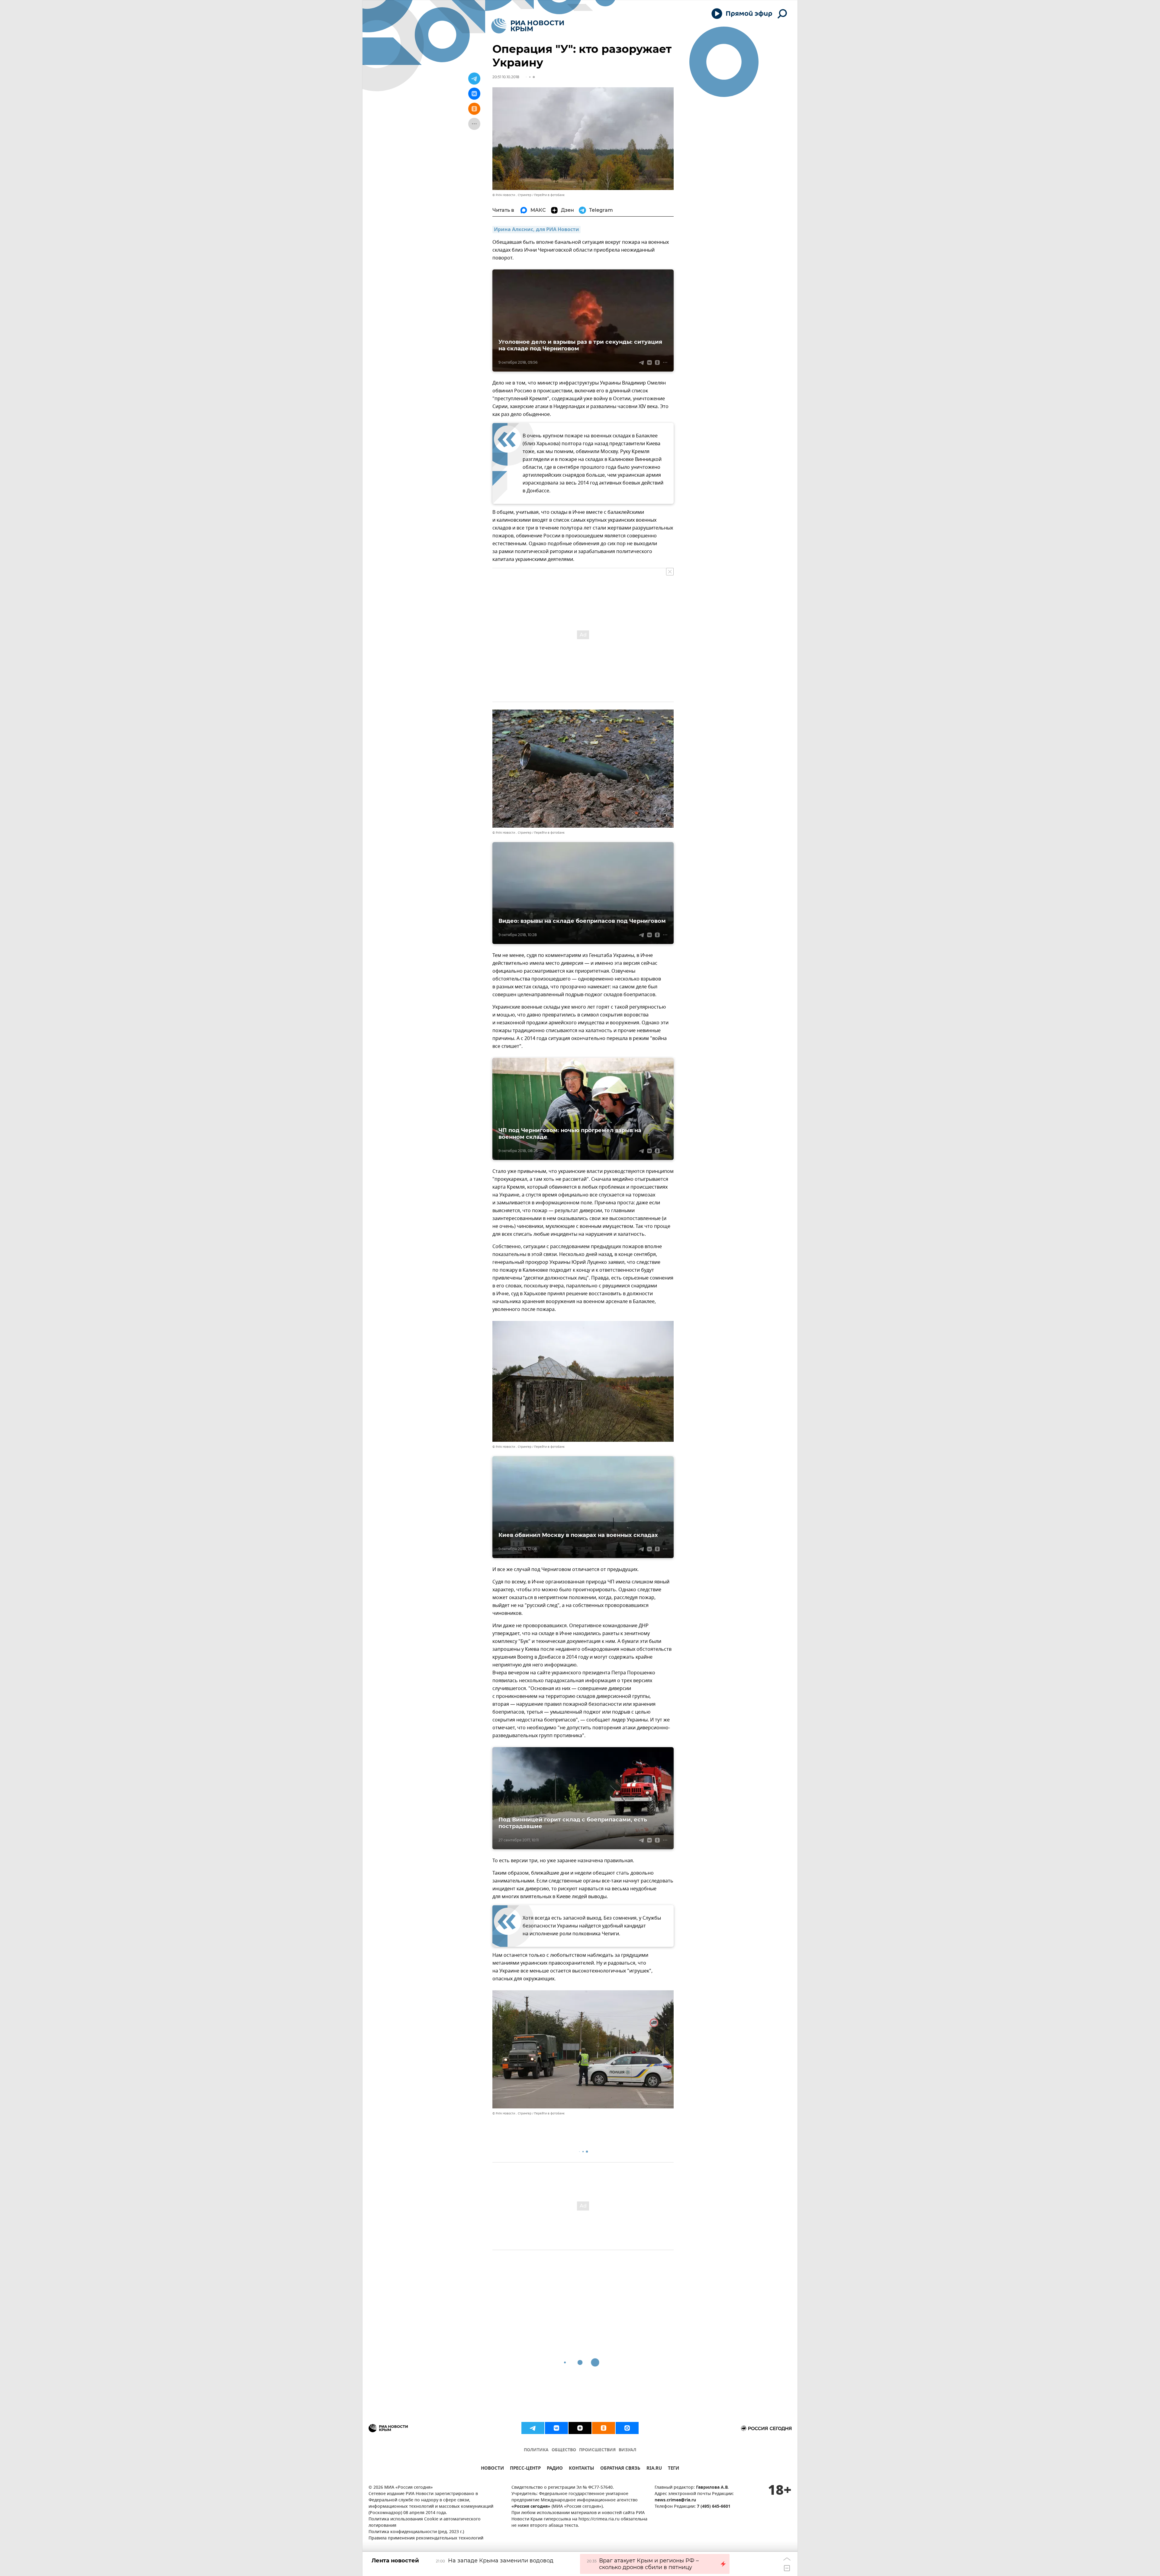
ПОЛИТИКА (536, 2450)
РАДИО (555, 2469)
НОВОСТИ (492, 2469)
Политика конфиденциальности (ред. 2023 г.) (416, 2532)
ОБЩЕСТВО (564, 2450)
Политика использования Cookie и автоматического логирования (425, 2523)
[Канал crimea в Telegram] (533, 2428)
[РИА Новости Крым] (528, 26)
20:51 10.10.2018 (506, 77)
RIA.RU (654, 2469)
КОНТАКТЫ (582, 2469)
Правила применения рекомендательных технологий (426, 2538)
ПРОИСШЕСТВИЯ (597, 2450)
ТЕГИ (673, 2469)
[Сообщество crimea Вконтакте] (556, 2428)
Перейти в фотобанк (549, 195)
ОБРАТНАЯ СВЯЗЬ (620, 2469)
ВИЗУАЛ (627, 2450)
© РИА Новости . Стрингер (512, 195)
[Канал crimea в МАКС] (627, 2428)
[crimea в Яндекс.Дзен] (580, 2428)
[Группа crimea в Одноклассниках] (604, 2428)
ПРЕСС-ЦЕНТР (525, 2469)
